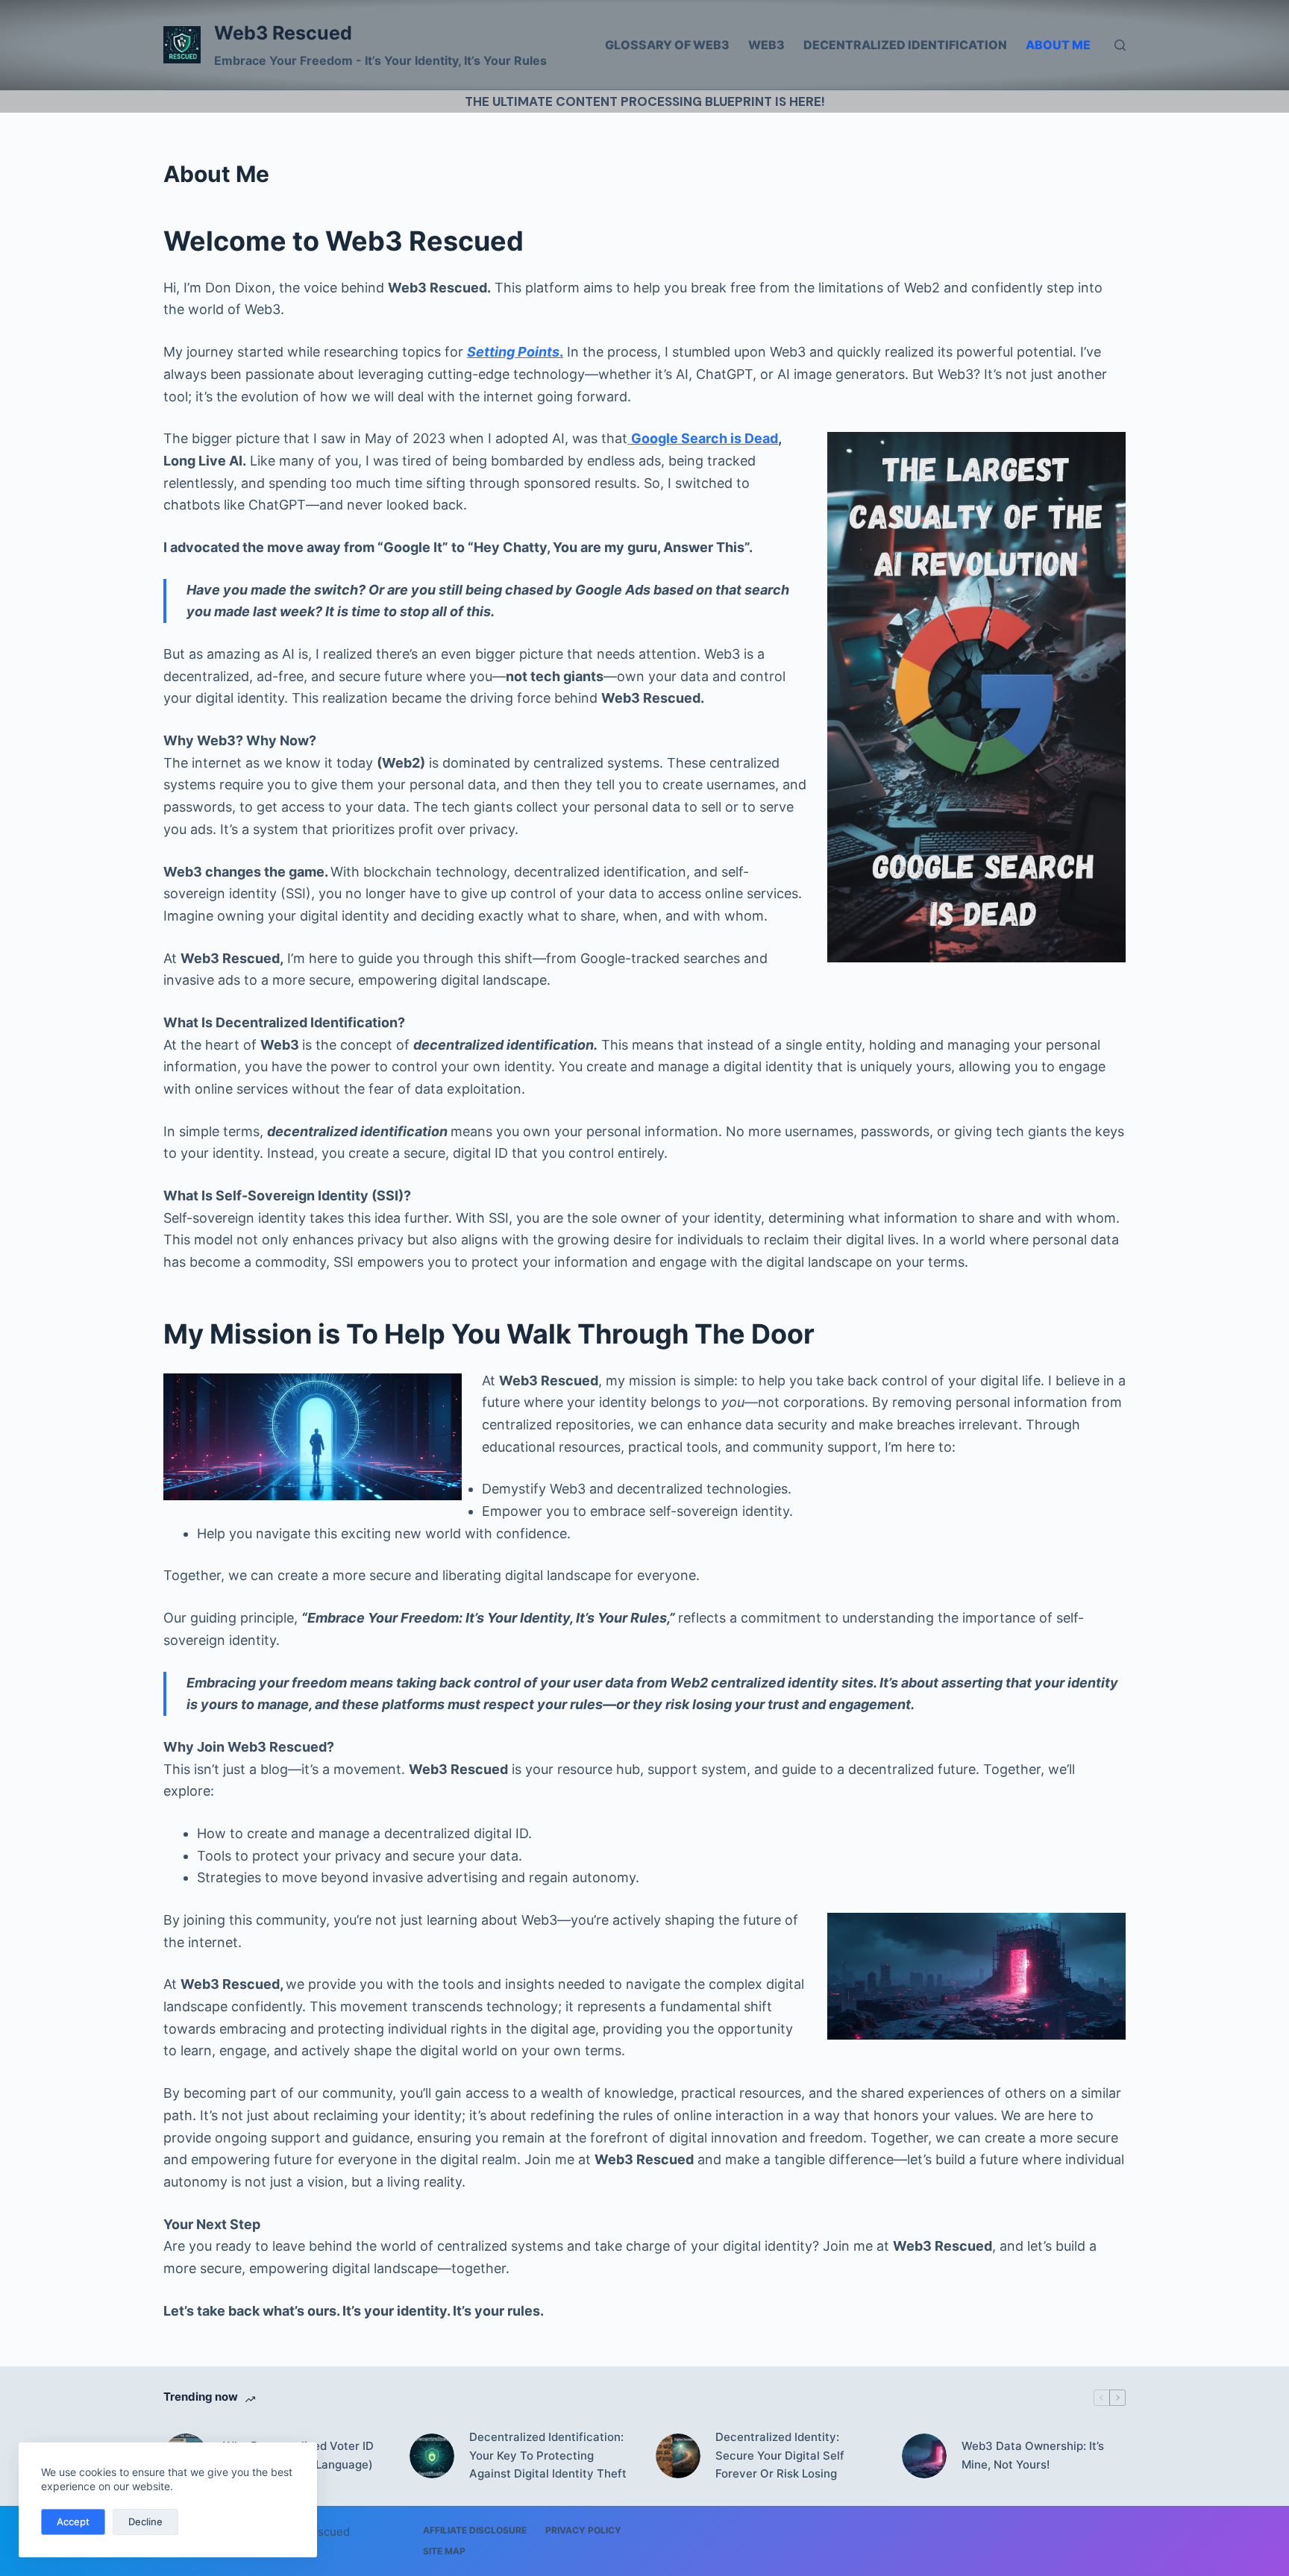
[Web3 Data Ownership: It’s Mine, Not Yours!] (924, 2456)
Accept (73, 2522)
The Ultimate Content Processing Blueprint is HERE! (645, 101)
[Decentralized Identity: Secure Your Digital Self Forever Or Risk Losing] (678, 2456)
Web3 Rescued (283, 33)
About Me (1058, 45)
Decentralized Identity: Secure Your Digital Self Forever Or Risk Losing (780, 2456)
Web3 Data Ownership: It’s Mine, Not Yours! (1033, 2455)
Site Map (444, 2551)
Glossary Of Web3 (667, 45)
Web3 (766, 45)
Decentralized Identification (905, 45)
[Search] (1120, 45)
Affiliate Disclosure (475, 2530)
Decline (145, 2522)
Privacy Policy (583, 2530)
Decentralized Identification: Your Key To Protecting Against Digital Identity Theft (548, 2456)
